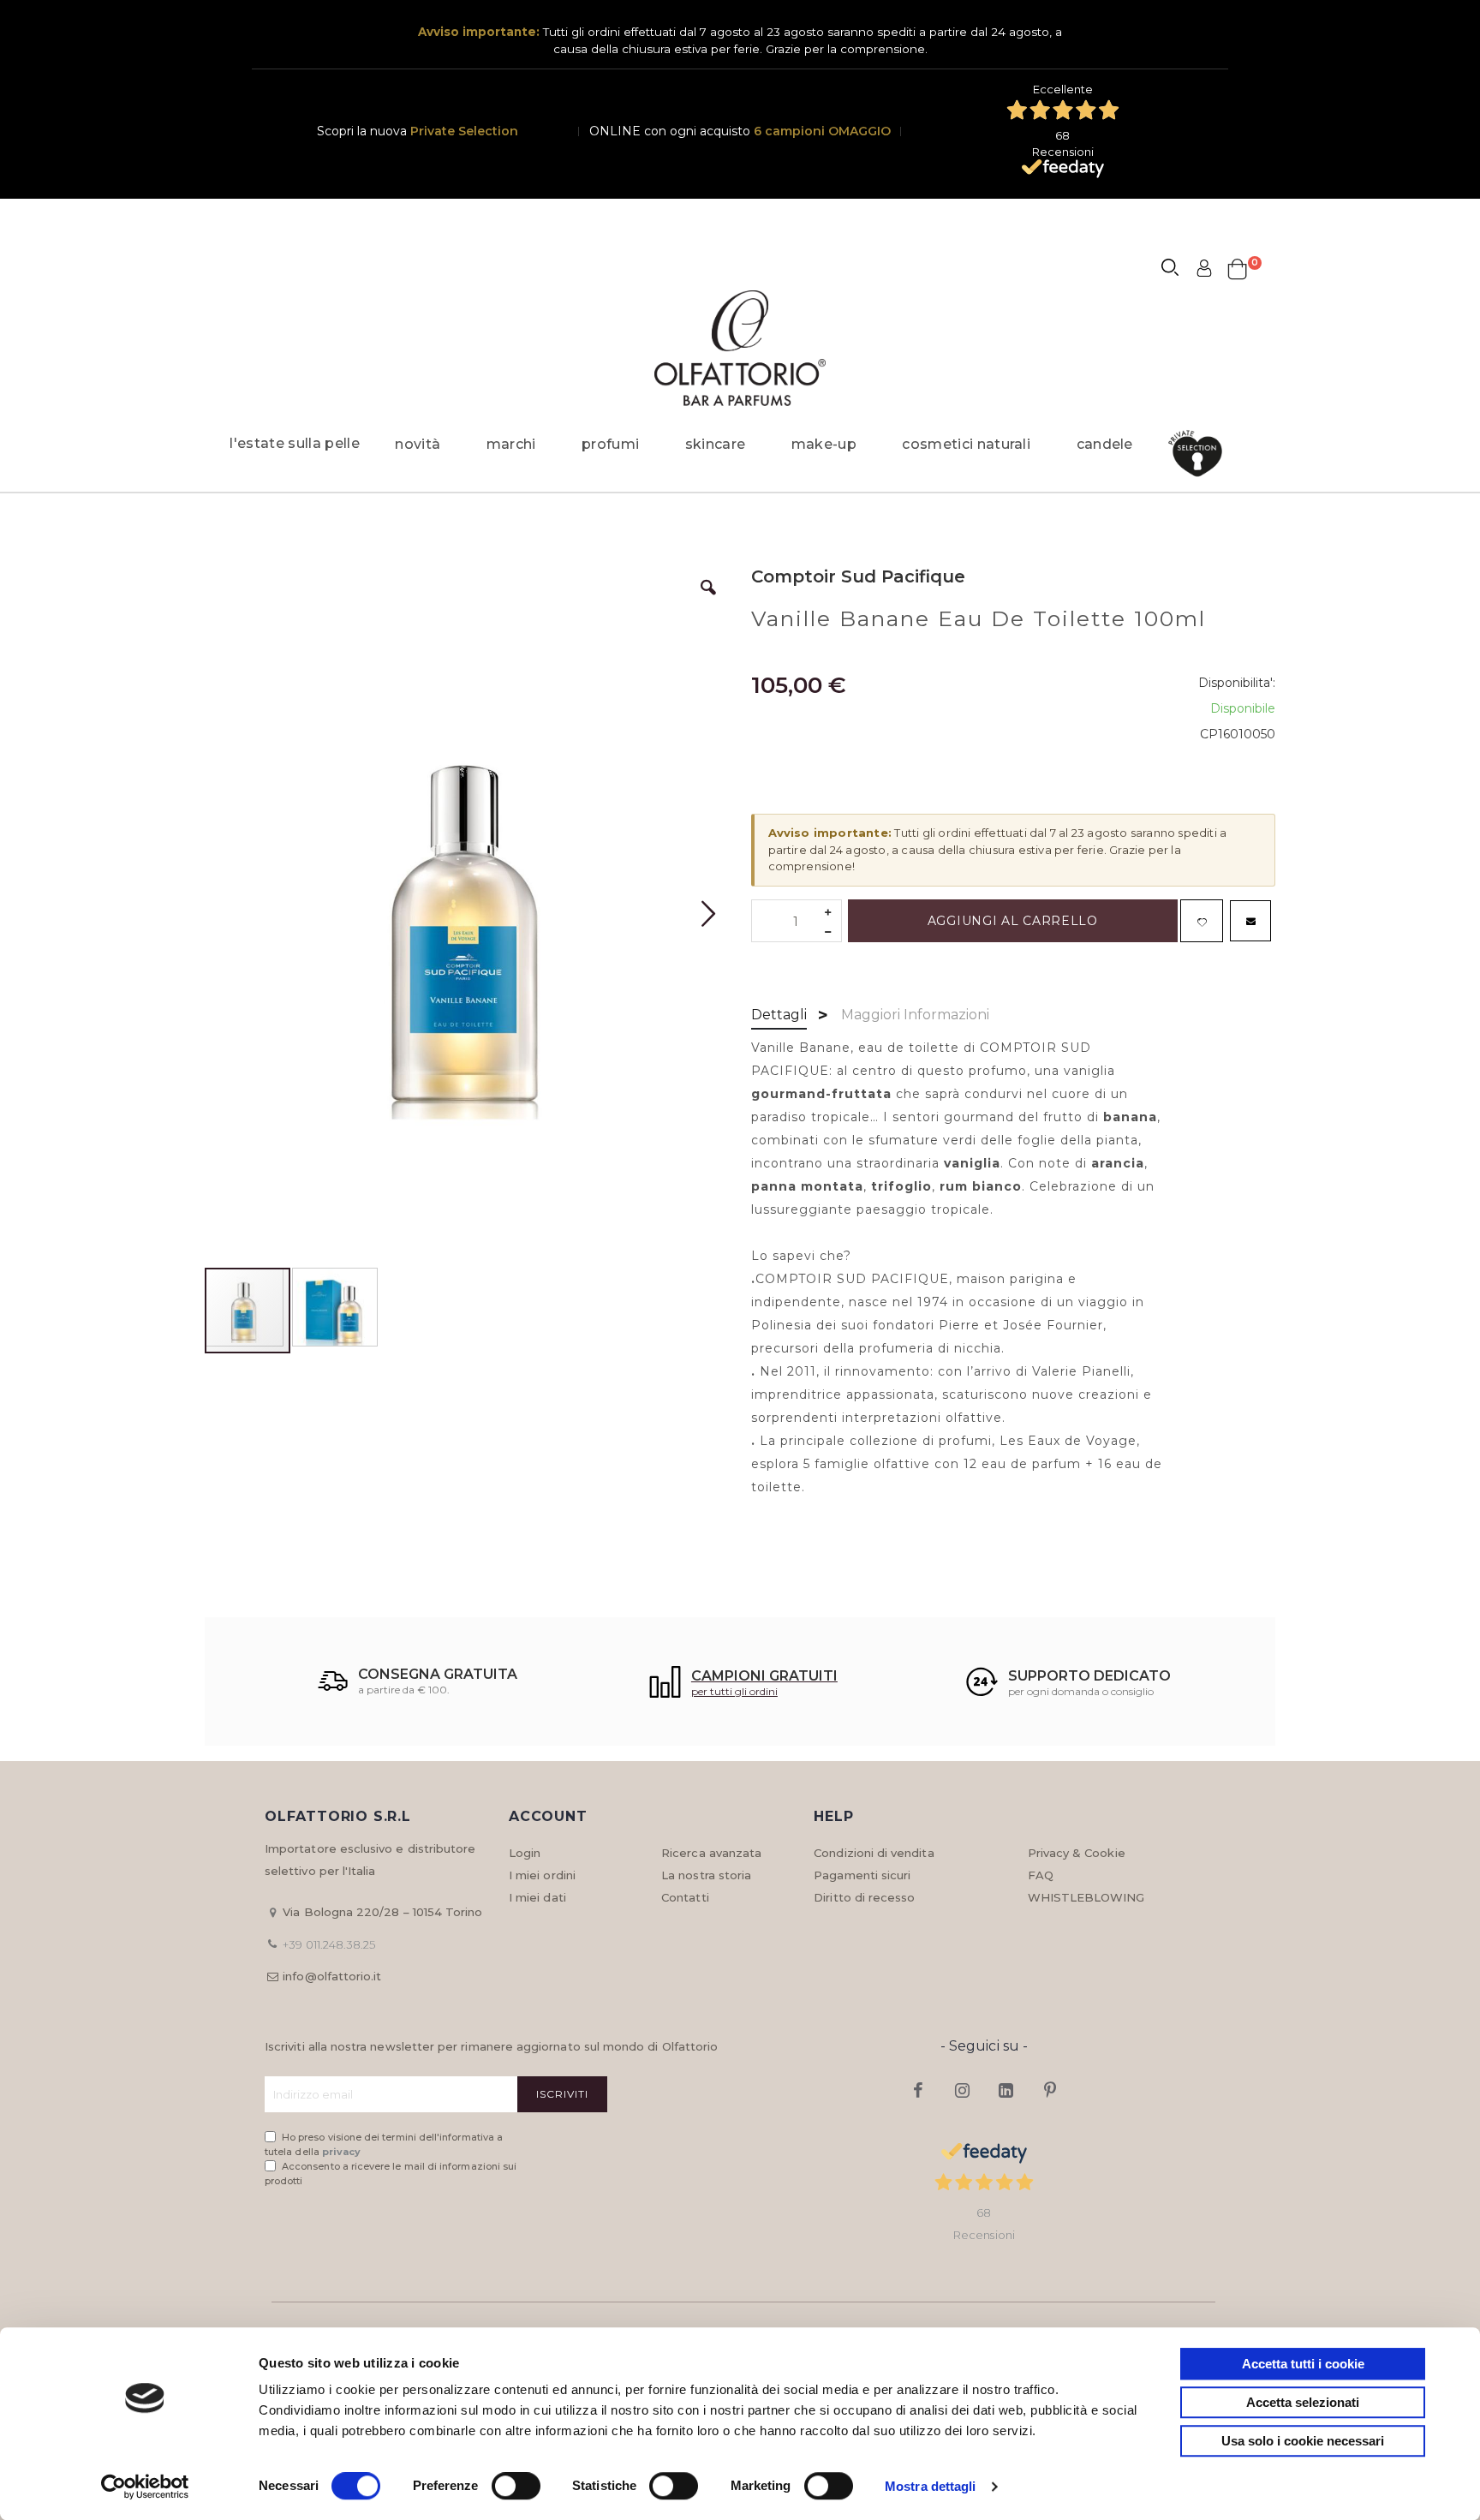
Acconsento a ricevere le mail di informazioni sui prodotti (391, 2174)
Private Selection (464, 131)
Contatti (685, 1897)
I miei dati (537, 1897)
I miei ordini (542, 1875)
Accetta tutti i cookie (1303, 2364)
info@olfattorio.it (332, 1976)
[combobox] (1178, 270)
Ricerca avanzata (711, 1853)
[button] (708, 600)
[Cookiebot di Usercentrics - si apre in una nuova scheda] (145, 2487)
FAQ (1041, 1875)
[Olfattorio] (740, 348)
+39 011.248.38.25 (329, 1944)
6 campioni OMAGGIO (822, 131)
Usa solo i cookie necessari (1303, 2441)
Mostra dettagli (931, 2486)
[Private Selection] (1200, 454)
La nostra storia (706, 1875)
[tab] (779, 1016)
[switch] (516, 2487)
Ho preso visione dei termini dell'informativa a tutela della (384, 2144)
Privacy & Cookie (1077, 1853)
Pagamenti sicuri (862, 1875)
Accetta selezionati (1303, 2402)
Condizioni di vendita (874, 1853)
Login (525, 1853)
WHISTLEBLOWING (1086, 1897)
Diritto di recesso (864, 1897)
